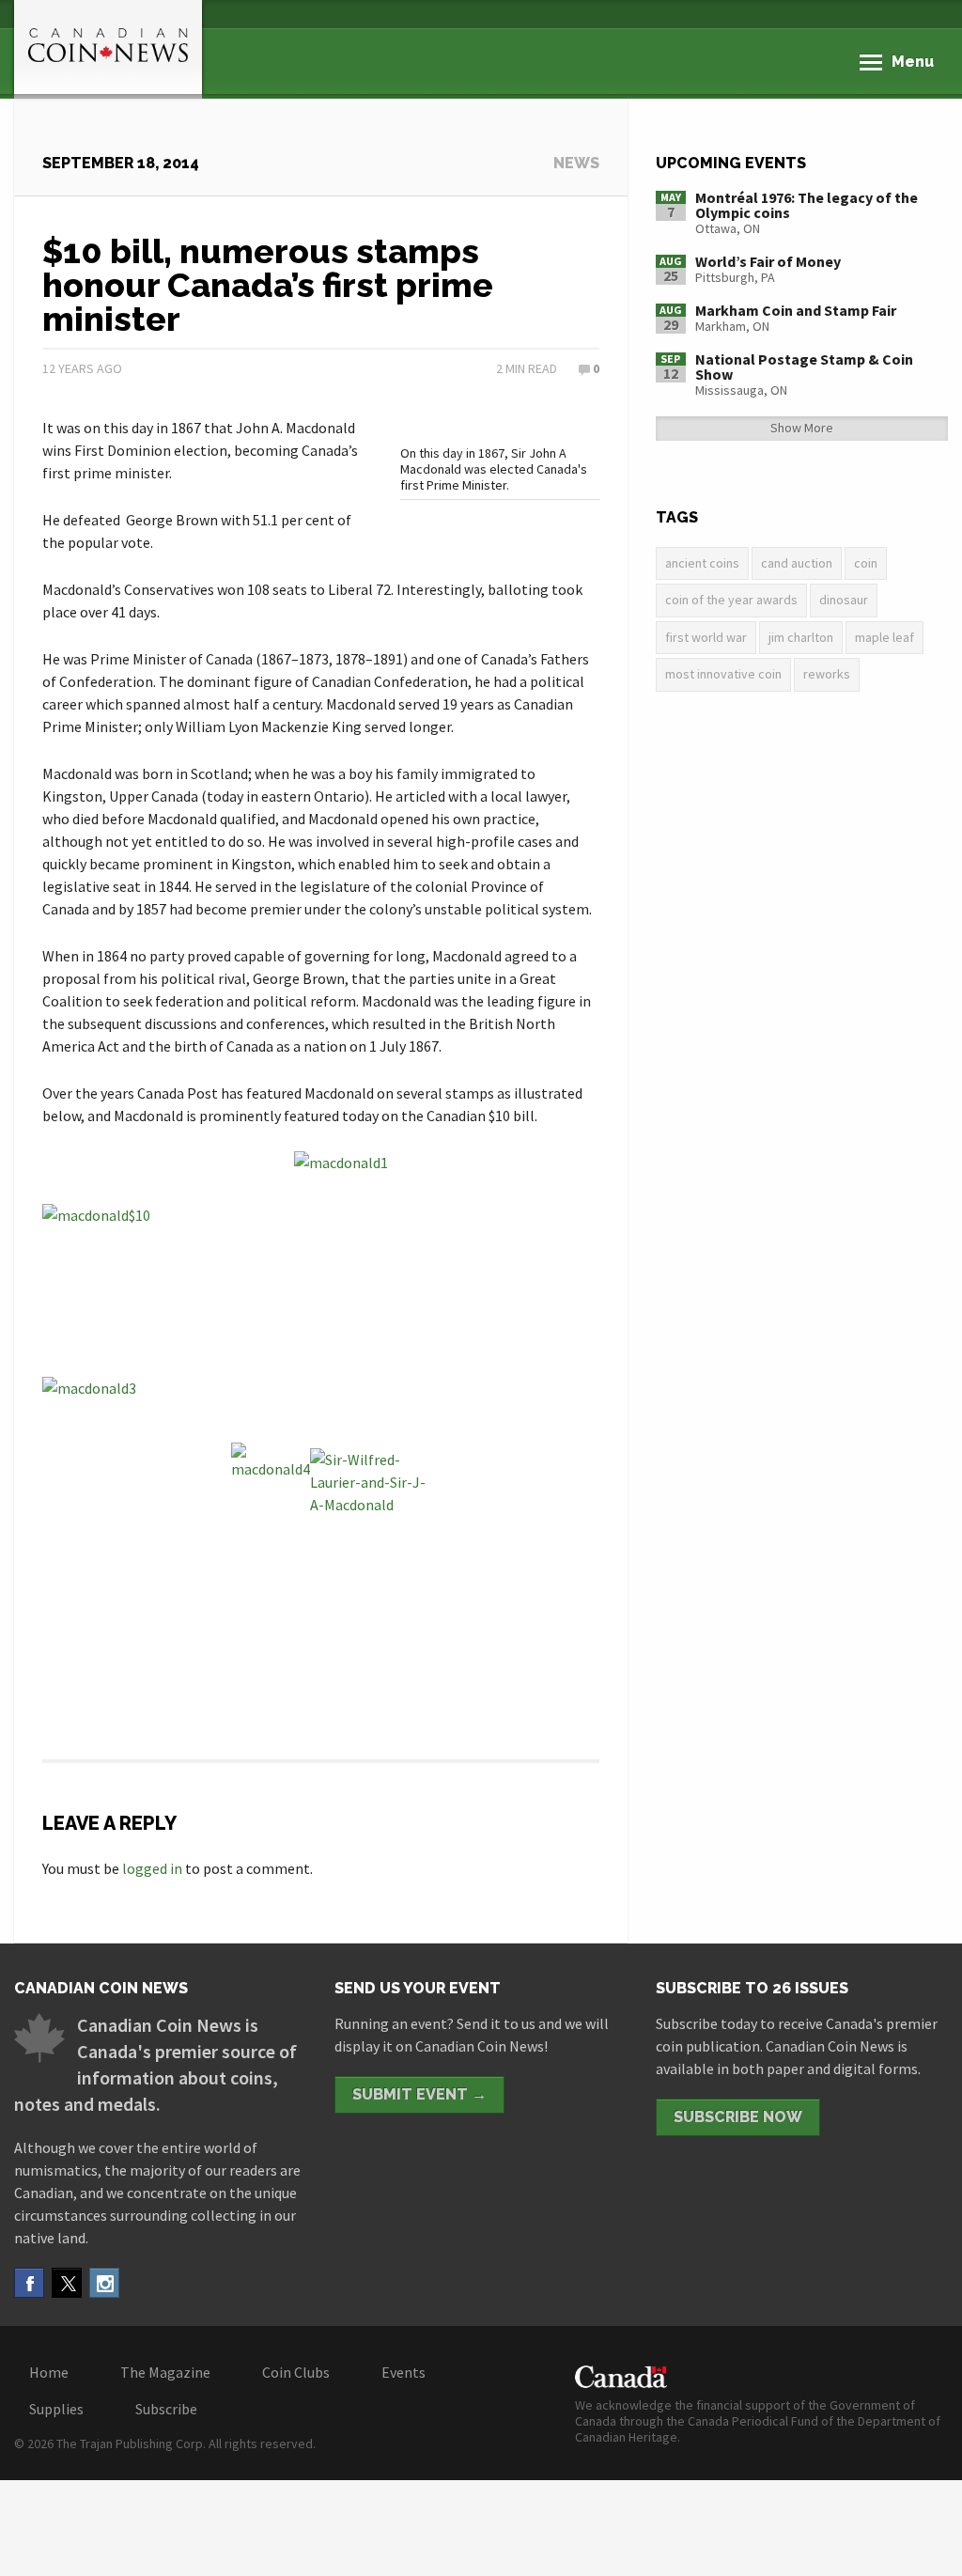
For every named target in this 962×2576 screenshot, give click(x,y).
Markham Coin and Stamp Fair (796, 310)
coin (866, 563)
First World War (706, 637)
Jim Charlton (801, 637)
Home (49, 2372)
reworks (827, 674)
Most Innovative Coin (723, 674)
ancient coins (702, 563)
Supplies (56, 2409)
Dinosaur (844, 600)
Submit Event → (419, 2094)
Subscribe (166, 2409)
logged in (152, 1868)
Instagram (104, 2283)
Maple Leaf (884, 637)
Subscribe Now (738, 2117)
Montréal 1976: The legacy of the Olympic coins (807, 205)
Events (403, 2372)
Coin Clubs (296, 2372)
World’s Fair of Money (768, 261)
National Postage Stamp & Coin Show (804, 367)
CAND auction (797, 563)
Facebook (29, 2283)
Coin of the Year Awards (731, 600)
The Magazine (165, 2372)
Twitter (67, 2283)
